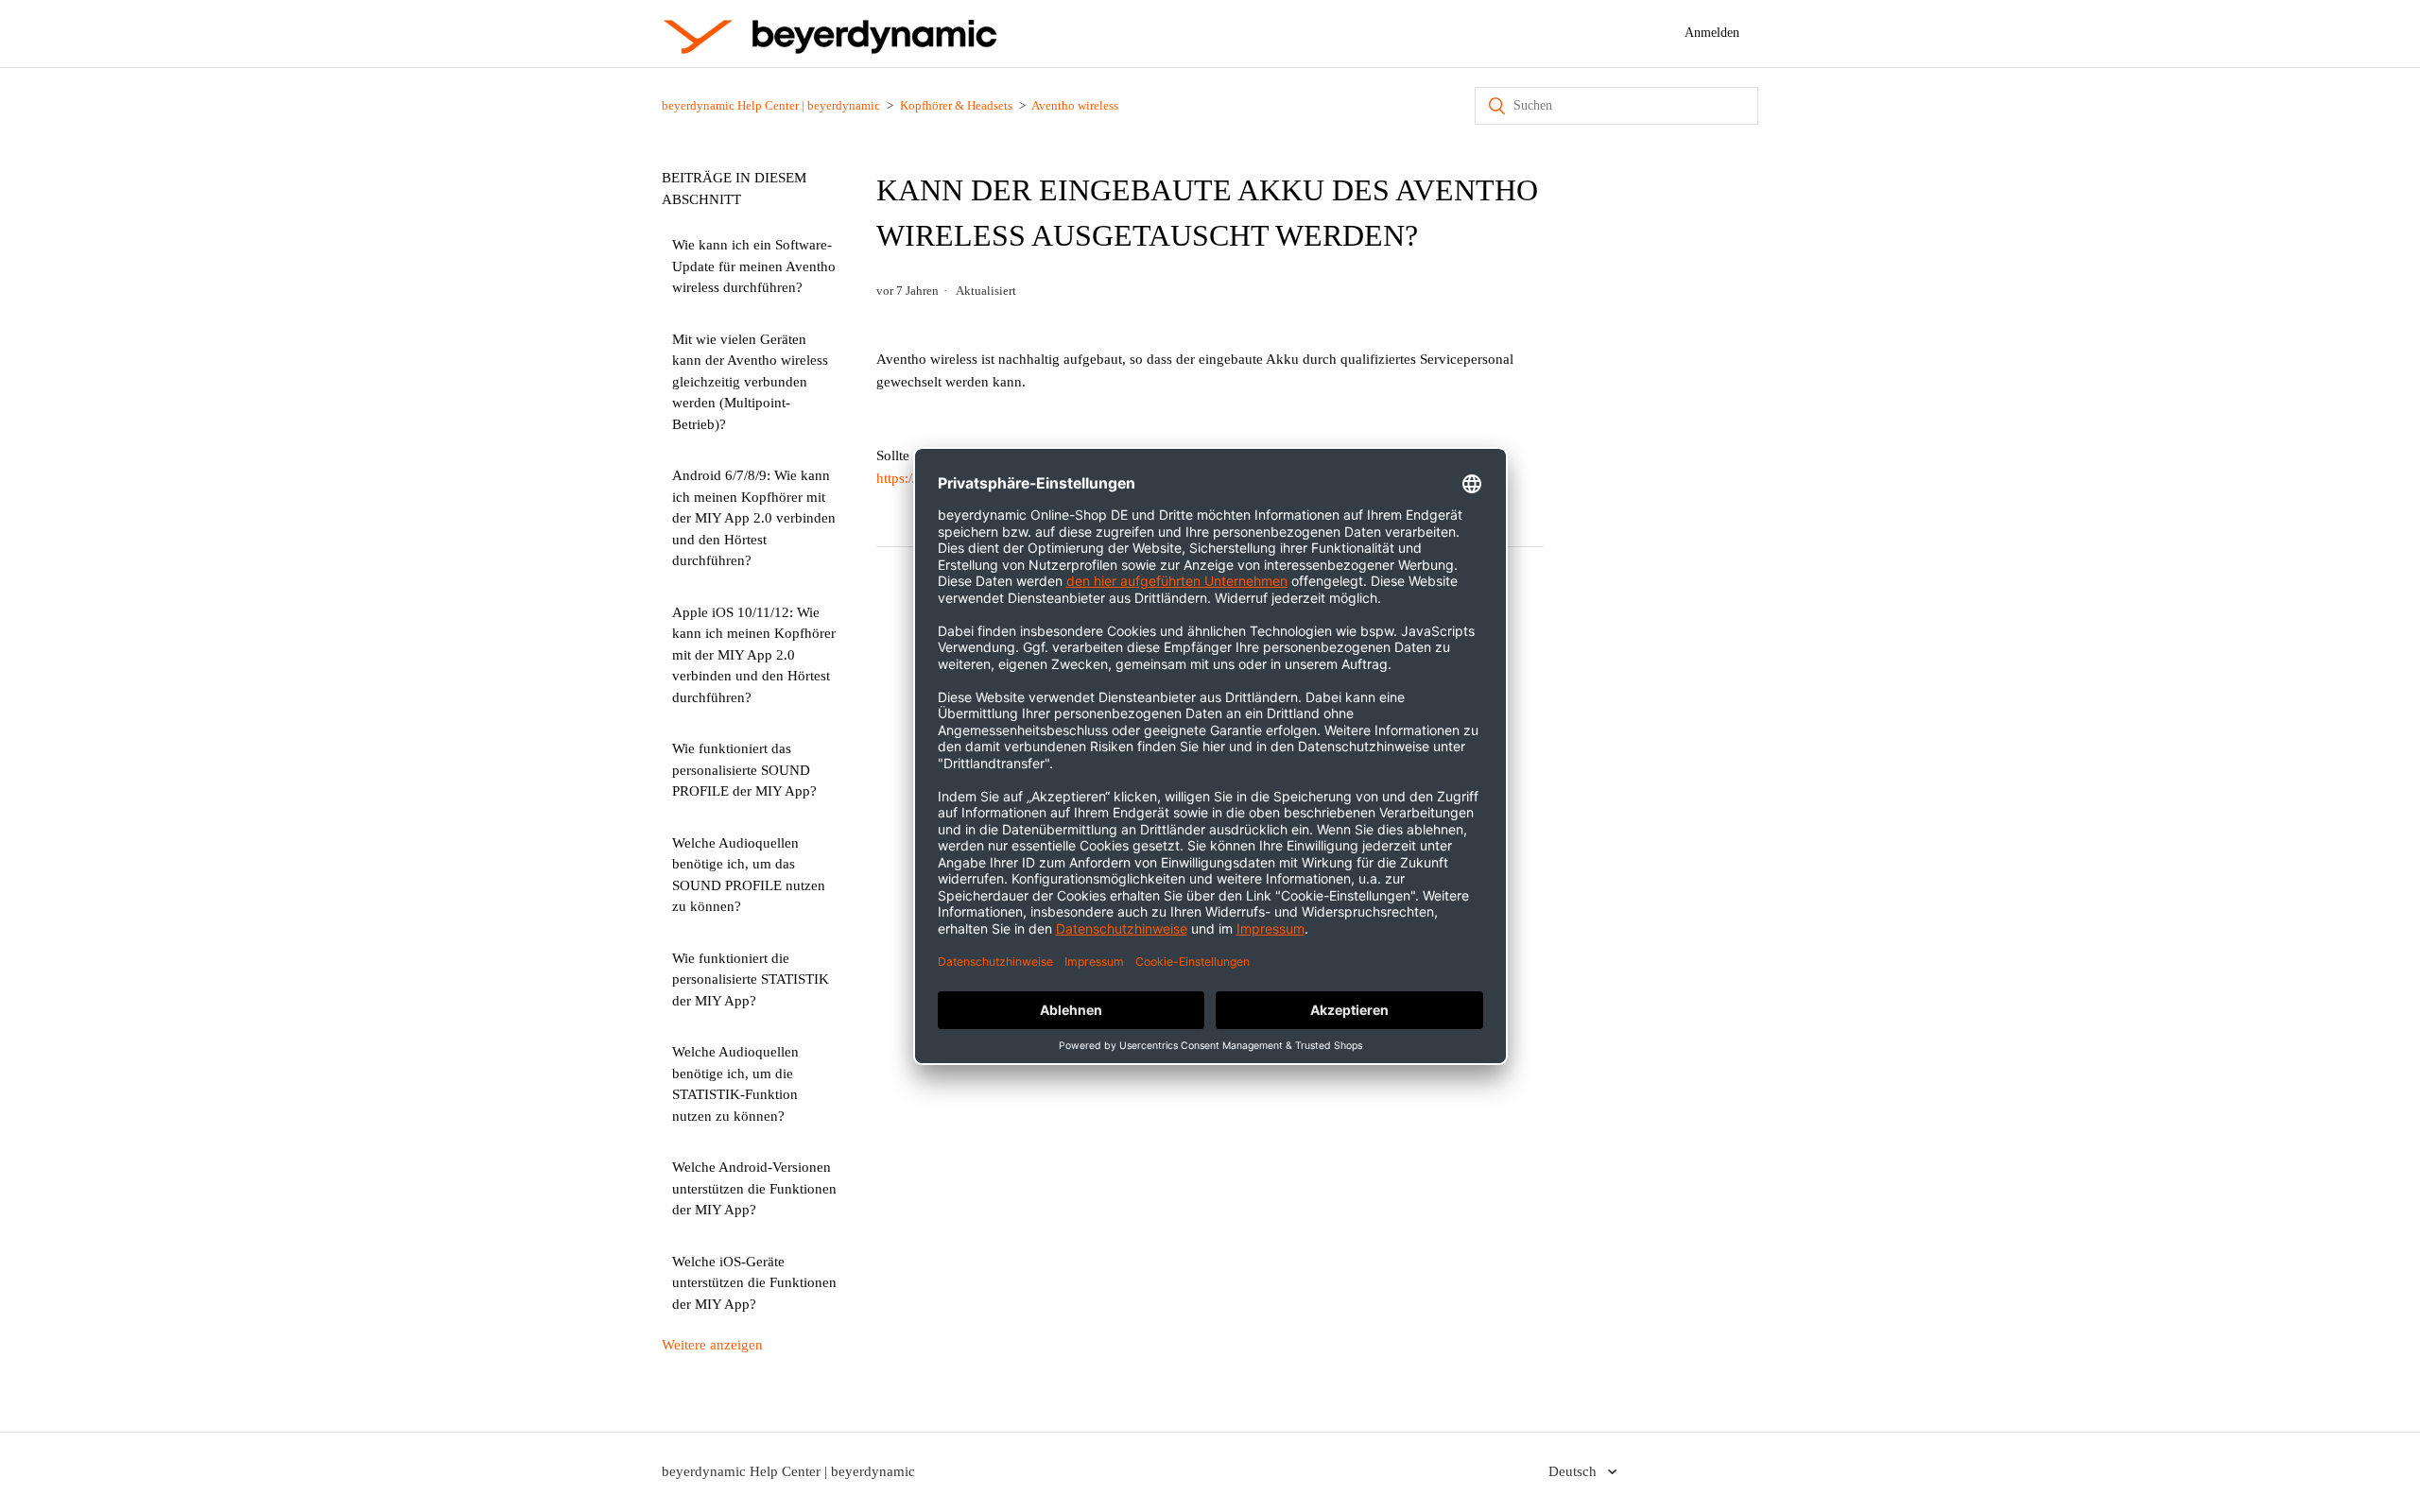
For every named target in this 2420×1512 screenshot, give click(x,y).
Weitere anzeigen (712, 1345)
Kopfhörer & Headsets (956, 105)
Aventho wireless (1075, 105)
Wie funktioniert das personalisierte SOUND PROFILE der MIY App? (744, 770)
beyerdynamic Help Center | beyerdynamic (771, 105)
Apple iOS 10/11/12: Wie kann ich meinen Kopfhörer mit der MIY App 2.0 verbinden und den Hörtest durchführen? (754, 655)
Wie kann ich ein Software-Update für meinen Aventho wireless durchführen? (754, 266)
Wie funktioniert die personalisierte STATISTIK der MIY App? (751, 979)
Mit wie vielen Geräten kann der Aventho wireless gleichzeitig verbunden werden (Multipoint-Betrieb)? (750, 382)
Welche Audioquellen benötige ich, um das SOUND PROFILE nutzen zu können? (749, 875)
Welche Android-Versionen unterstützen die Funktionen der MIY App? (754, 1188)
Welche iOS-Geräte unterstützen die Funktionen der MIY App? (754, 1283)
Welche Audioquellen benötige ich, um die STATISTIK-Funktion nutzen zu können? (735, 1084)
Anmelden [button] (1712, 33)
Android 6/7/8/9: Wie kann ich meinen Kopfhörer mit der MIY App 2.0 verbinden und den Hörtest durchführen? (754, 518)
